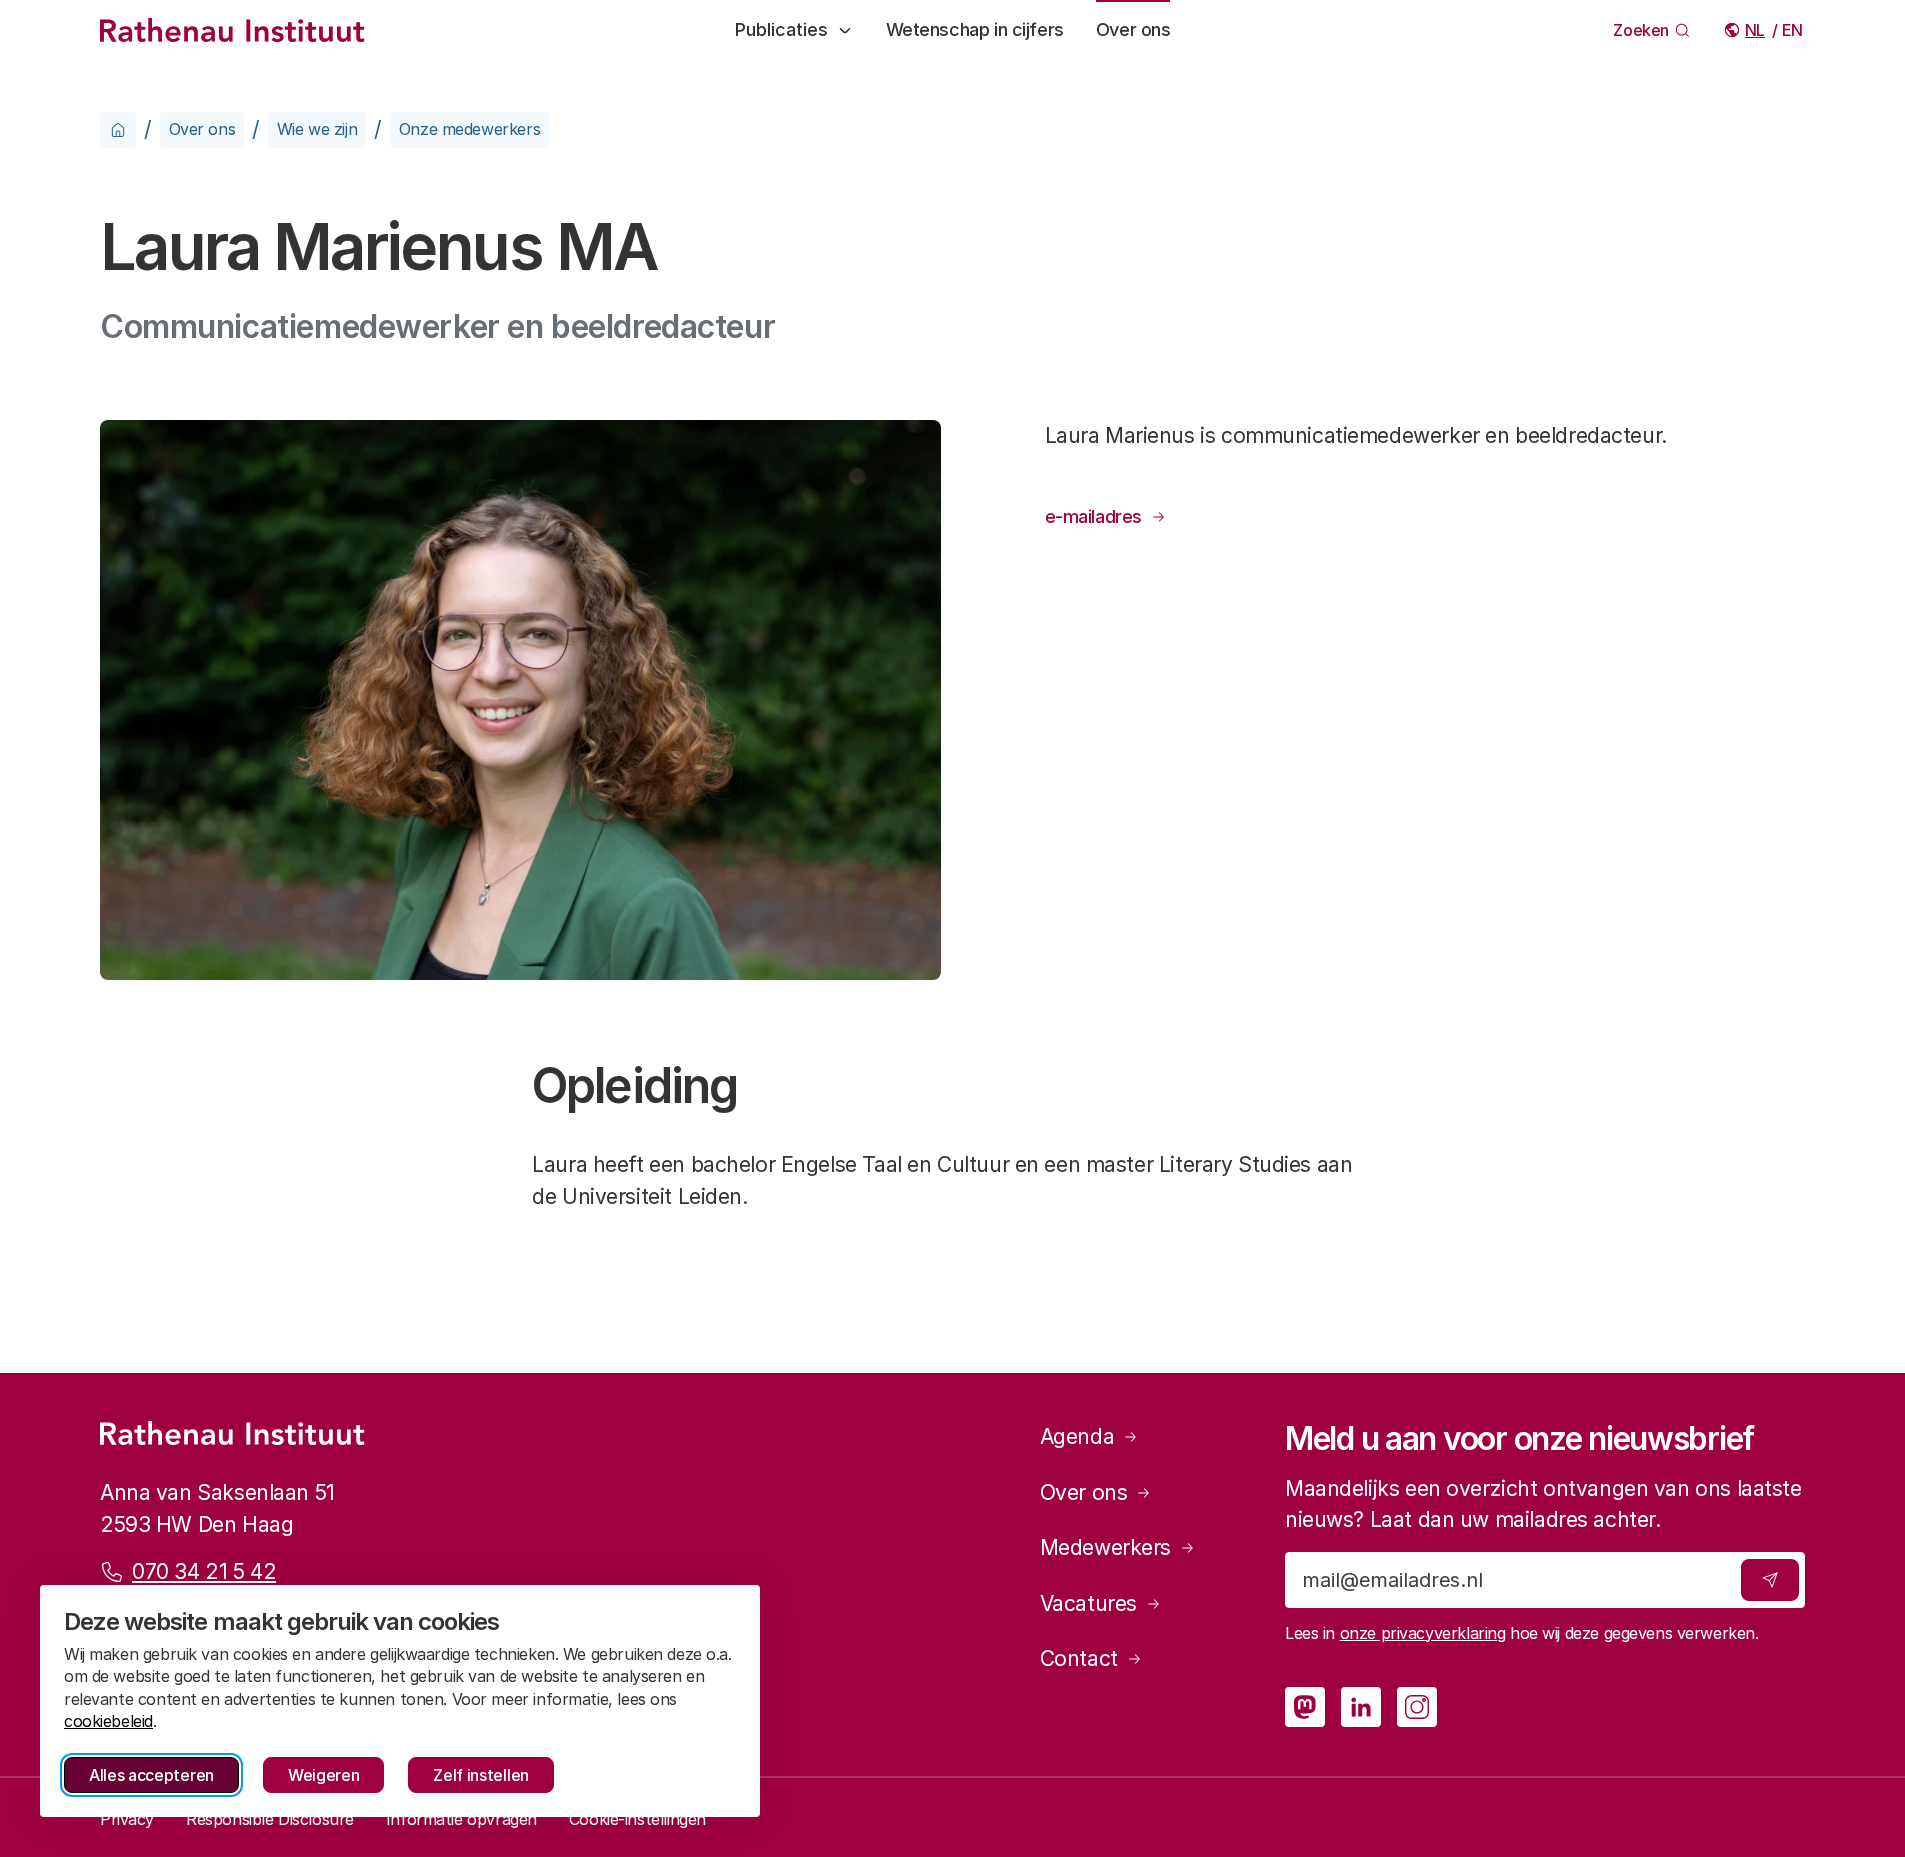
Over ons (1133, 29)
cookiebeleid (108, 1721)
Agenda (1077, 1436)
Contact (1079, 1658)
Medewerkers (1105, 1547)
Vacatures (1088, 1603)
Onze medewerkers (469, 129)
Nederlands (1756, 30)
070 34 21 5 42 (204, 1571)
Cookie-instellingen (637, 1819)
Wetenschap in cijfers (975, 29)
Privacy (127, 1819)
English (1793, 30)
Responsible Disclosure (270, 1819)
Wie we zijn (317, 129)
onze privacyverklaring (1423, 1633)
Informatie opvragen (461, 1819)
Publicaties (781, 29)
